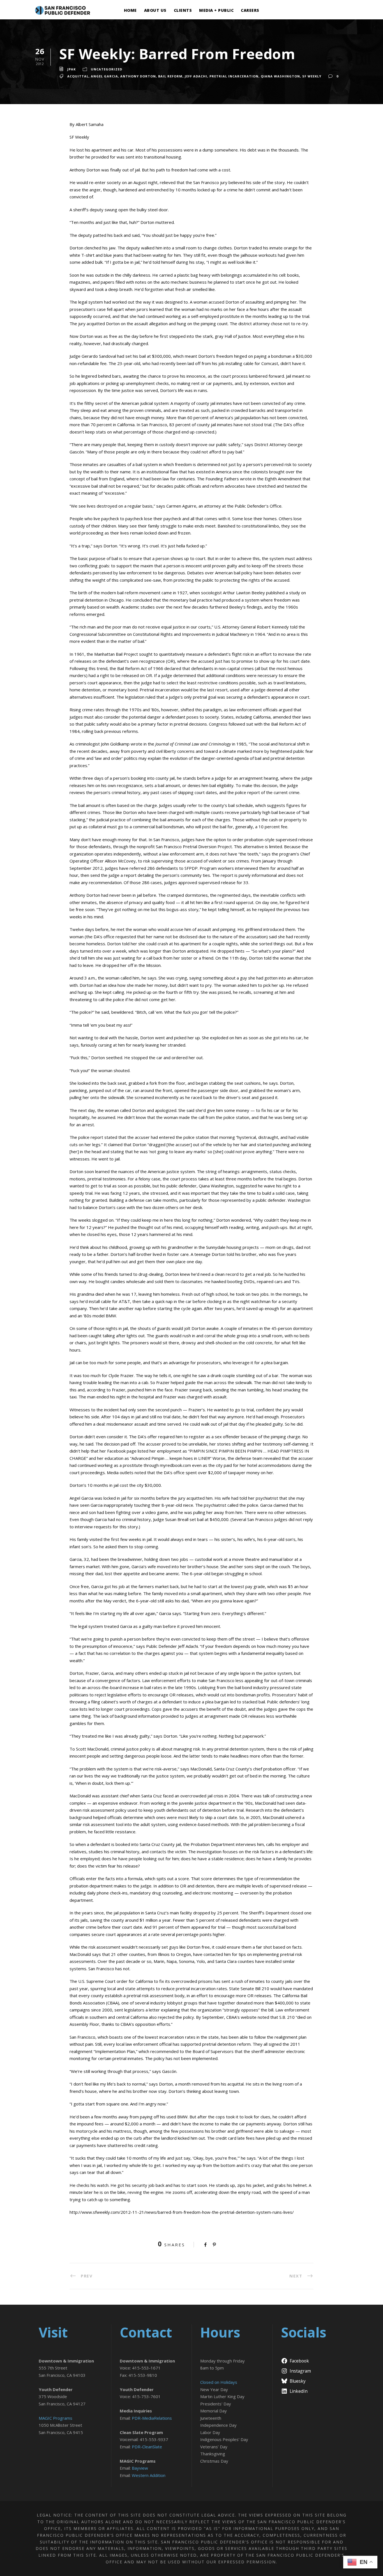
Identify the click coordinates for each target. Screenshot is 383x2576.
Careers (250, 10)
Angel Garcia (104, 76)
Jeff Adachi (196, 76)
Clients (183, 10)
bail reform (170, 76)
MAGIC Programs (56, 2418)
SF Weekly (312, 76)
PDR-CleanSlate (147, 2447)
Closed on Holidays (219, 2382)
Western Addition (149, 2475)
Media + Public (216, 10)
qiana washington (280, 76)
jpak (71, 69)
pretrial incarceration (234, 76)
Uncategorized (107, 69)
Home (130, 10)
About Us (155, 10)
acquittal (78, 76)
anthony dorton (138, 76)
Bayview (140, 2468)
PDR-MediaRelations (152, 2418)
